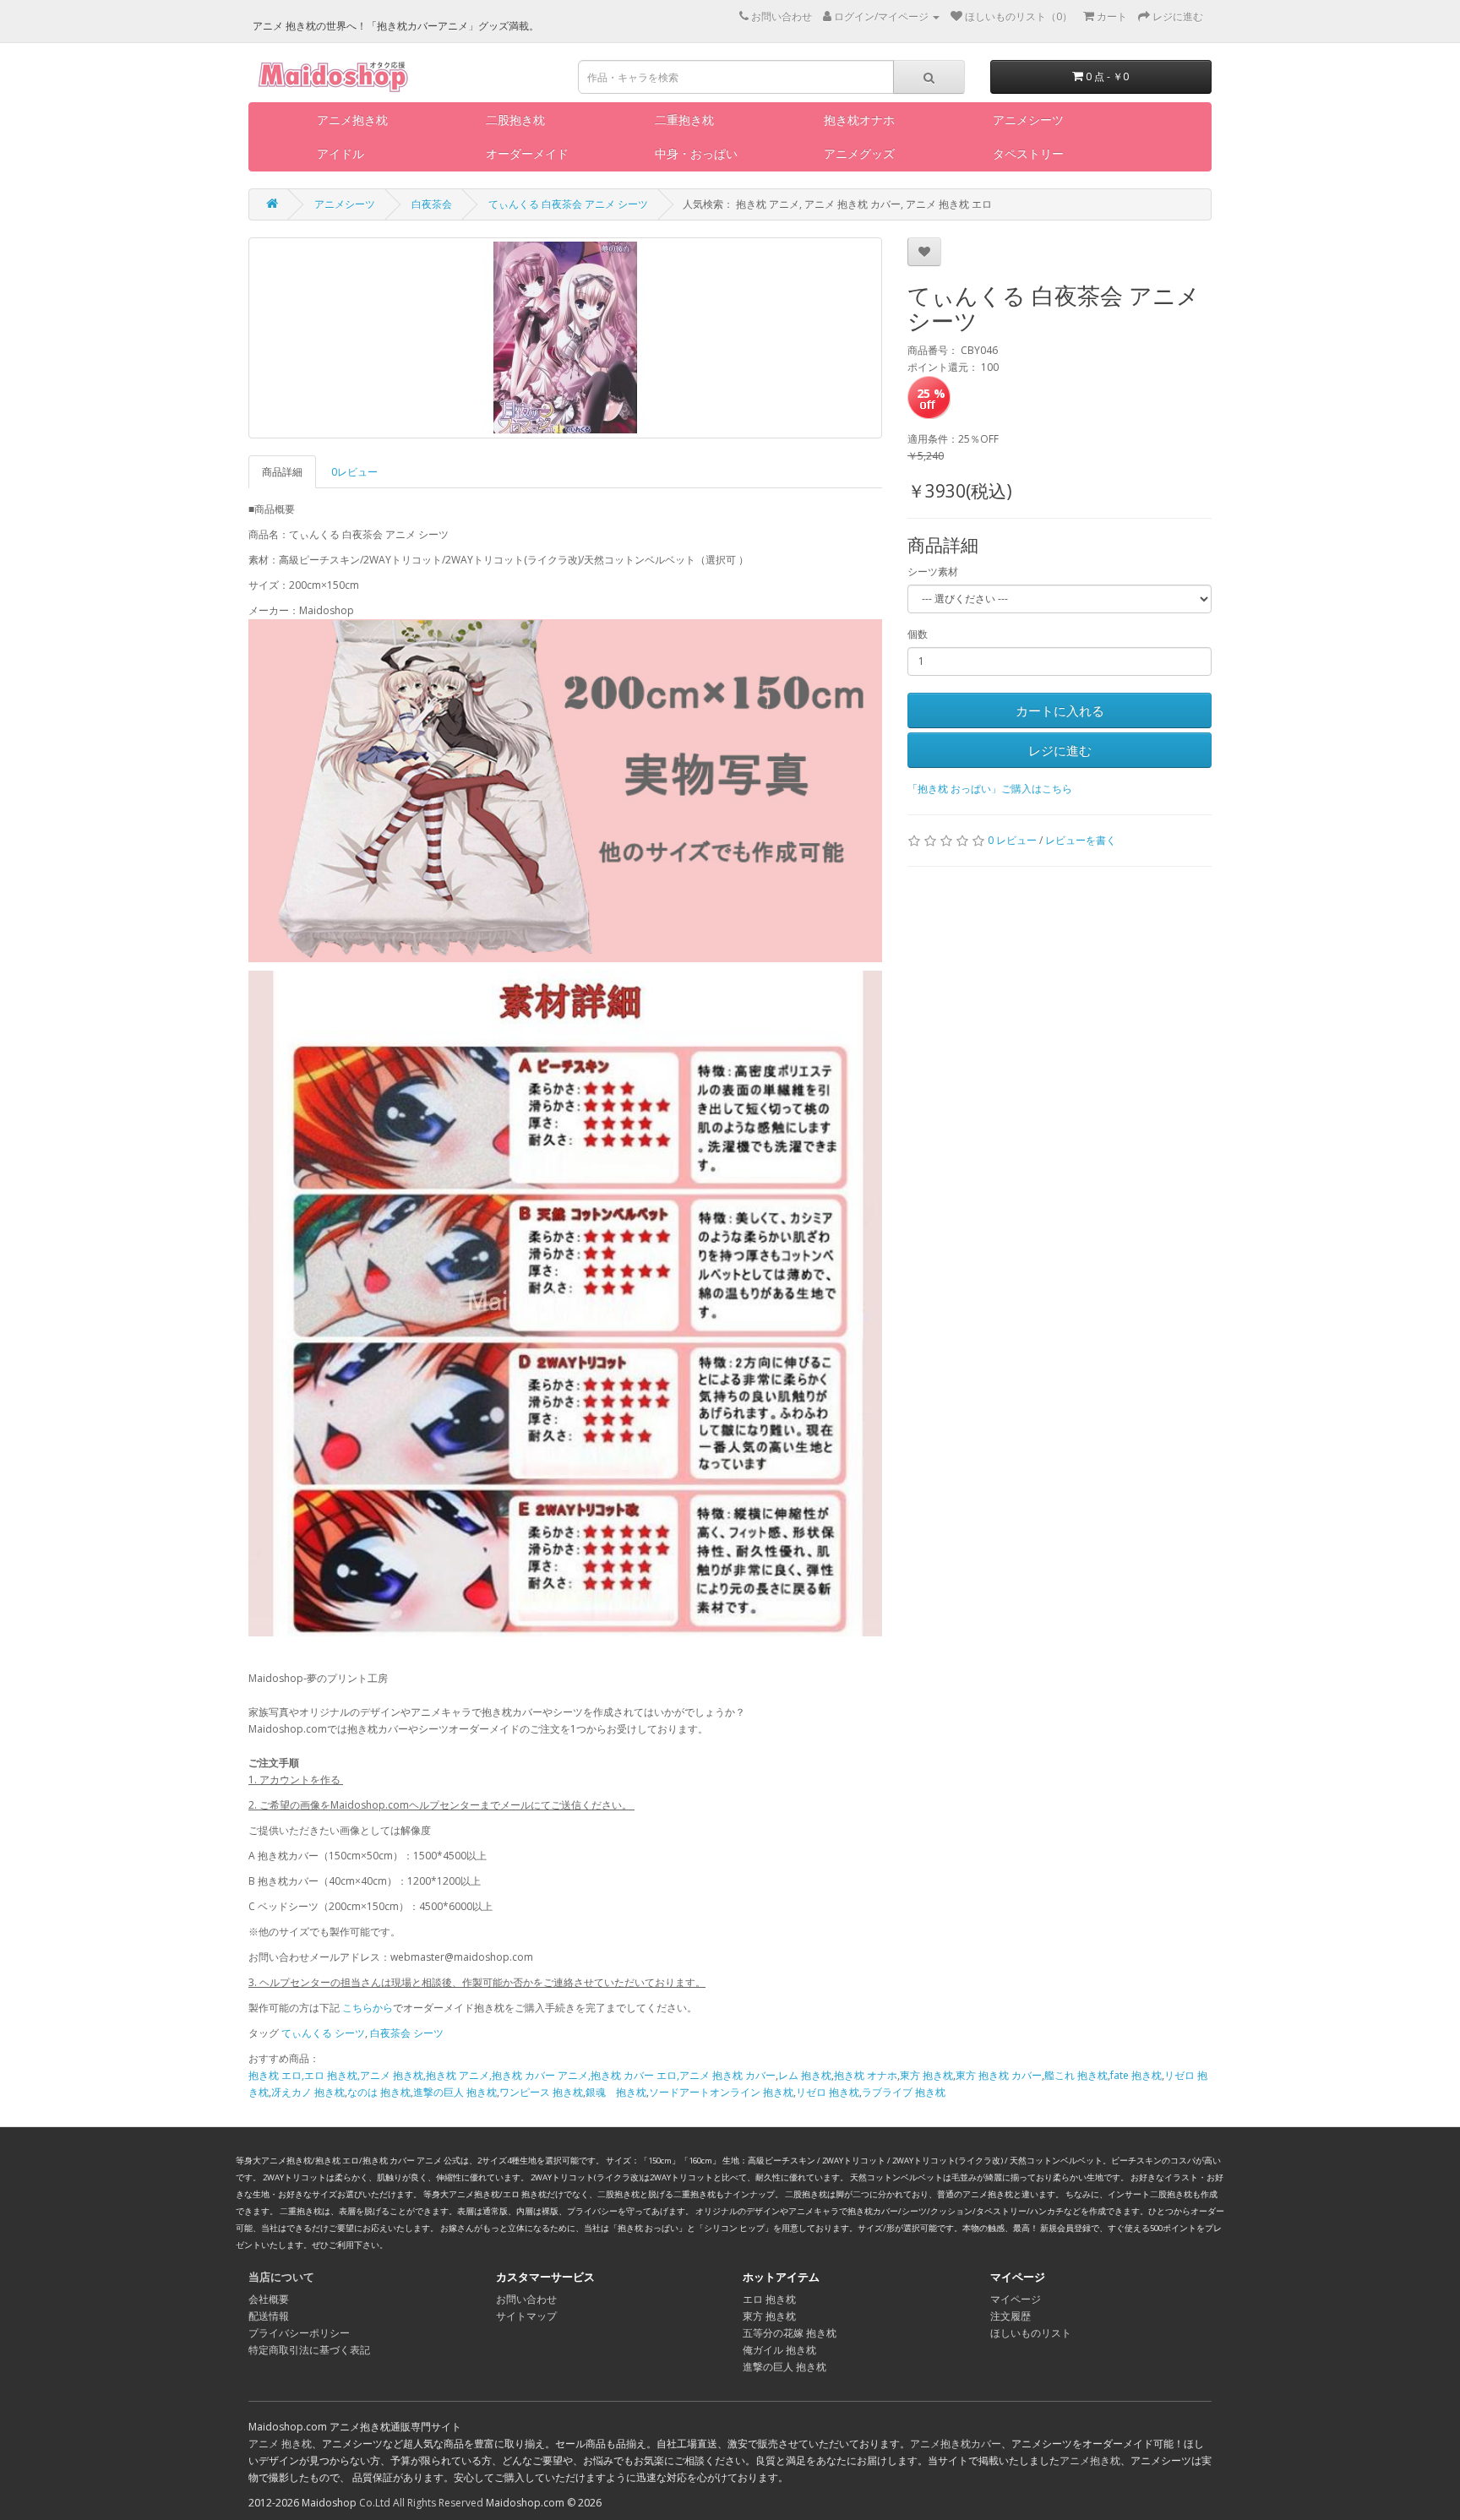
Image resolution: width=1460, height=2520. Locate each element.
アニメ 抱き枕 (280, 2444)
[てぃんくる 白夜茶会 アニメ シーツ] (565, 338)
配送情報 (269, 2316)
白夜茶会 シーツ (407, 2033)
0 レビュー (1012, 840)
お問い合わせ (526, 2299)
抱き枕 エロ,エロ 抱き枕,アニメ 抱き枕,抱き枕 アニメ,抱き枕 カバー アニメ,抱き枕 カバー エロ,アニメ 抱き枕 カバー (512, 2075)
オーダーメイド (527, 153)
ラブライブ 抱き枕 (904, 2092)
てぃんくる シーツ (323, 2033)
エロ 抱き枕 (769, 2299)
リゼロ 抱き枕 (828, 2092)
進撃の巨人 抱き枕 (455, 2092)
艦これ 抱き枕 (1076, 2075)
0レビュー (354, 472)
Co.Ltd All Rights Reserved (421, 2503)
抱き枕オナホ (859, 120)
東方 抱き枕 (926, 2075)
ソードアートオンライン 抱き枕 (721, 2092)
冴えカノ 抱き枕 (308, 2092)
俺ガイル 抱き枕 (779, 2350)
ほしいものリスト (1031, 2333)
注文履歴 (1011, 2316)
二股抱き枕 (515, 120)
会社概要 (269, 2299)
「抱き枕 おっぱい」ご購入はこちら (990, 789)
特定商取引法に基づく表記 (309, 2350)
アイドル (340, 153)
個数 (918, 634)
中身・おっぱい (696, 153)
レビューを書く (1081, 840)
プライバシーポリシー (299, 2333)
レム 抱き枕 (805, 2075)
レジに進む (1060, 750)
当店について (281, 2277)
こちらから (368, 2008)
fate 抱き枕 (1136, 2075)
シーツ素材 (933, 571)
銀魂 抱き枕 (616, 2092)
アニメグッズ (859, 153)
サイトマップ (526, 2316)
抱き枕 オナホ (866, 2075)
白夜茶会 (432, 204)
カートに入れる (1060, 710)
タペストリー (1028, 153)
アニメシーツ (1028, 120)
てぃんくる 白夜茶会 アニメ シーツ (568, 204)
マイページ (1016, 2299)
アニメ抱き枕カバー (956, 2444)
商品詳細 (282, 472)
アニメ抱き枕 (352, 120)
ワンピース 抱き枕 (541, 2092)
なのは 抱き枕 (379, 2092)
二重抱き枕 (684, 120)
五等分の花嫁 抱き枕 (790, 2333)
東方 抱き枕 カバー (999, 2075)
